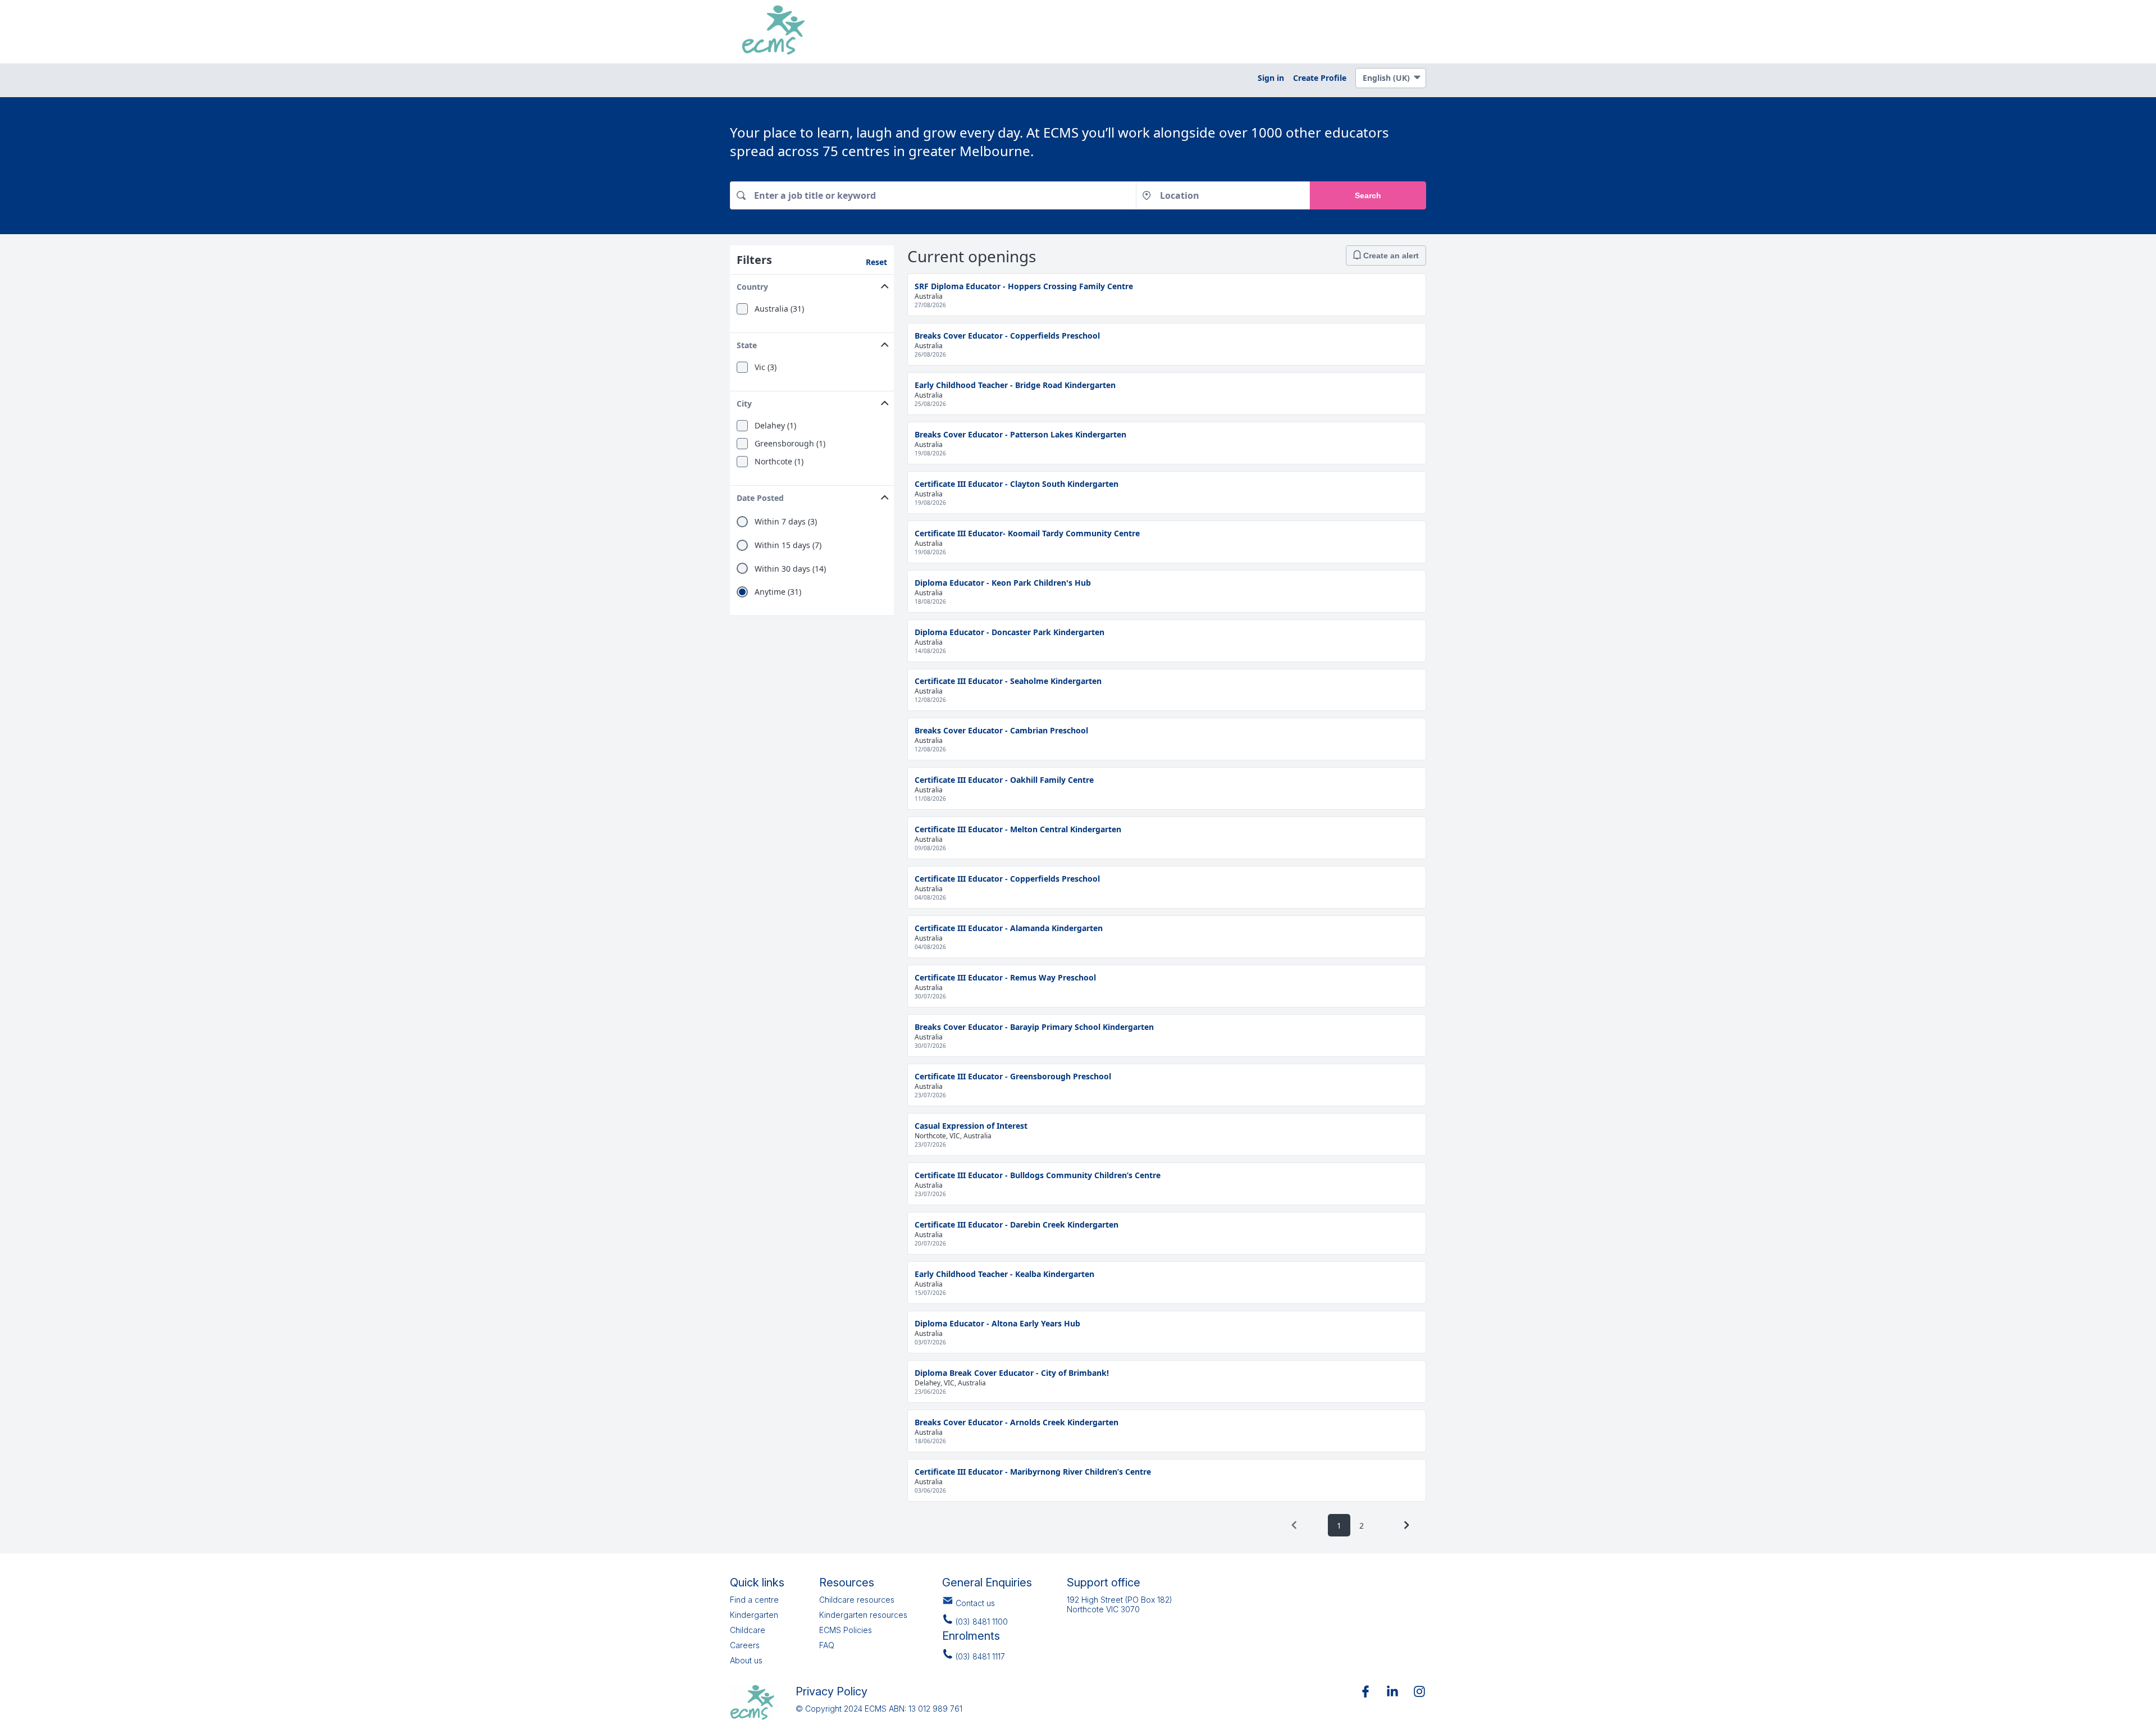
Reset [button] (876, 262)
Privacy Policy (832, 1691)
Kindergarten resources (863, 1615)
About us (746, 1660)
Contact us (975, 1603)
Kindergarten (754, 1615)
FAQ (827, 1645)
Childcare (748, 1630)
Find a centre (754, 1600)
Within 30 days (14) (790, 569)
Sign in (1271, 78)
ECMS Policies (846, 1630)
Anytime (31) (778, 592)
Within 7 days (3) (786, 522)
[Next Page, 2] (1406, 1525)
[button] (812, 284)
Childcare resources (857, 1600)
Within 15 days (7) (788, 545)
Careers (745, 1645)
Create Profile (1320, 78)
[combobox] (933, 195)
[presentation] (1294, 1525)
